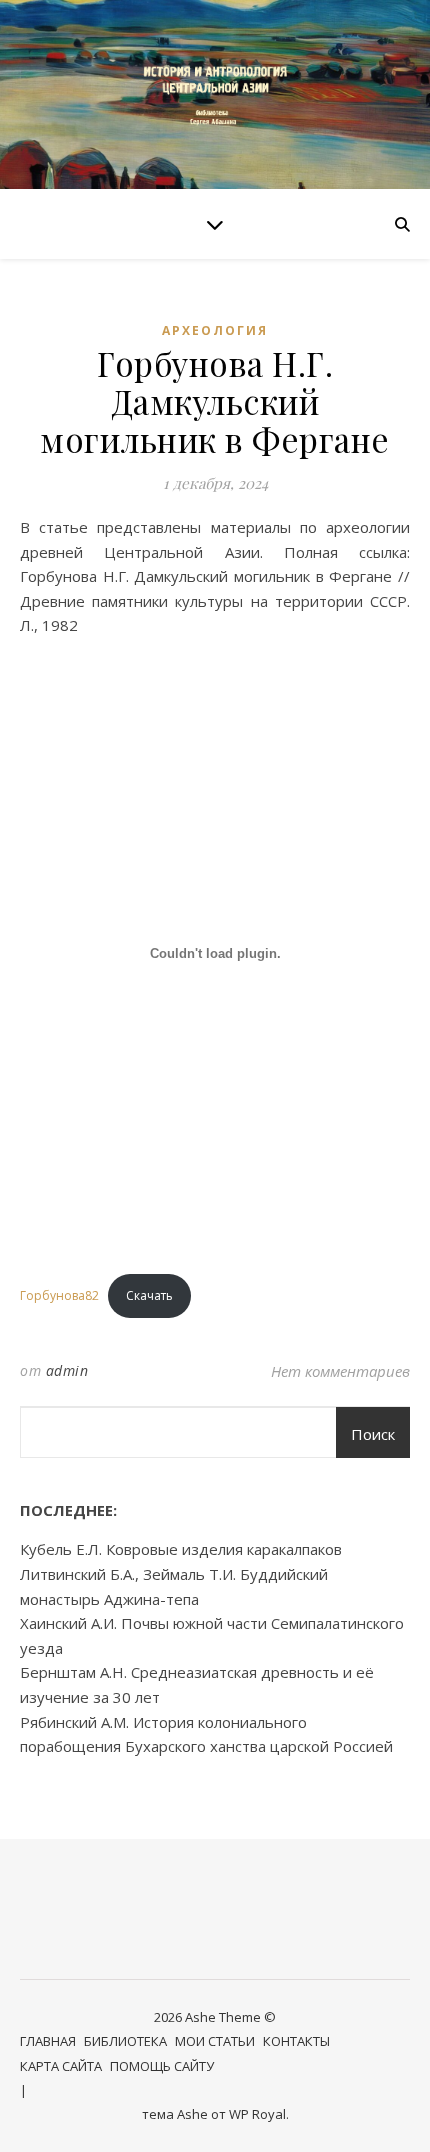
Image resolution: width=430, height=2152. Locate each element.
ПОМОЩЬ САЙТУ (162, 2066)
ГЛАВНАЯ (48, 2041)
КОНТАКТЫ (296, 2041)
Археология (215, 330)
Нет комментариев (340, 1371)
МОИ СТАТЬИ (215, 2041)
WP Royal (257, 2114)
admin (67, 1370)
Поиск (373, 1434)
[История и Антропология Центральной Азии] (215, 94)
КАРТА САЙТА (61, 2066)
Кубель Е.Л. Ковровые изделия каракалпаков (181, 1549)
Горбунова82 (59, 1295)
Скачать (149, 1295)
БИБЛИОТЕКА (125, 2041)
